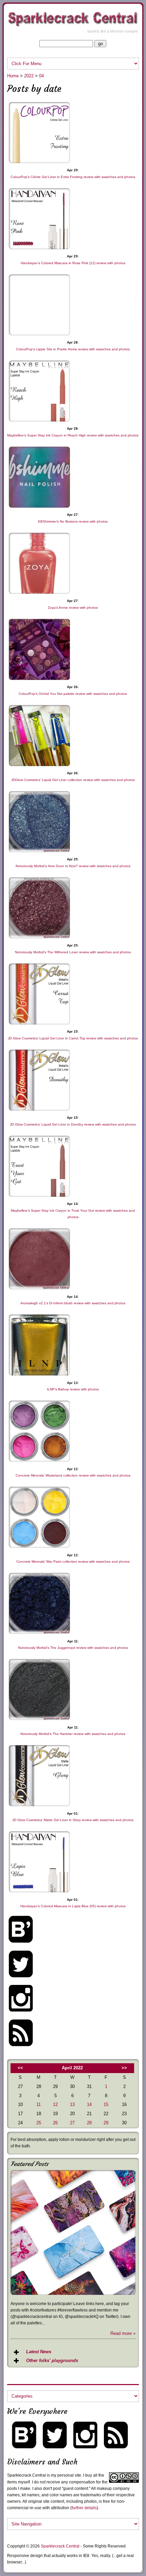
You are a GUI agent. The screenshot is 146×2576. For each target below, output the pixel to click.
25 (39, 2123)
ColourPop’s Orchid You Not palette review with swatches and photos (73, 694)
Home (13, 76)
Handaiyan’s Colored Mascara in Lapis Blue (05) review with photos (73, 1906)
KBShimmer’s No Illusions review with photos (73, 521)
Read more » (123, 2333)
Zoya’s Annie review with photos (73, 608)
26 (55, 2123)
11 (39, 2104)
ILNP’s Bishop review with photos (73, 1389)
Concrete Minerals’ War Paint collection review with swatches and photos (73, 1562)
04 (41, 76)
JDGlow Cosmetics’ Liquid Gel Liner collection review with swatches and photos (73, 780)
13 (72, 2104)
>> (124, 2068)
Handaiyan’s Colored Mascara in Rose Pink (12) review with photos (73, 263)
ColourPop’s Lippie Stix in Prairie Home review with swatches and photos (73, 349)
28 (89, 2123)
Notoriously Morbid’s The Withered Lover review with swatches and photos (73, 952)
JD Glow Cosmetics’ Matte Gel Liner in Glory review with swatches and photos (73, 1820)
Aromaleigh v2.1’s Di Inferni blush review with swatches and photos (73, 1303)
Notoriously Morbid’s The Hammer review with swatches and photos (73, 1734)
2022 (29, 76)
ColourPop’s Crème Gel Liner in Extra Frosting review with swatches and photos (73, 177)
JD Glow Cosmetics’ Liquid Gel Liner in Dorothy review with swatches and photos (73, 1124)
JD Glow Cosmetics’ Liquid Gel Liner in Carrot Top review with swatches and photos (73, 1038)
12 (55, 2104)
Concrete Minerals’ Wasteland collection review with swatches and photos (73, 1475)
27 (72, 2123)
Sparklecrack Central (60, 2546)
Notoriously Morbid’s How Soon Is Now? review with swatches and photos (73, 866)
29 (106, 2123)
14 (89, 2104)
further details (84, 2508)
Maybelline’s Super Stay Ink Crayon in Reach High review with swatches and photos (73, 435)
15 (106, 2104)
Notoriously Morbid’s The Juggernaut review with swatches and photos (73, 1648)
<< (20, 2068)
